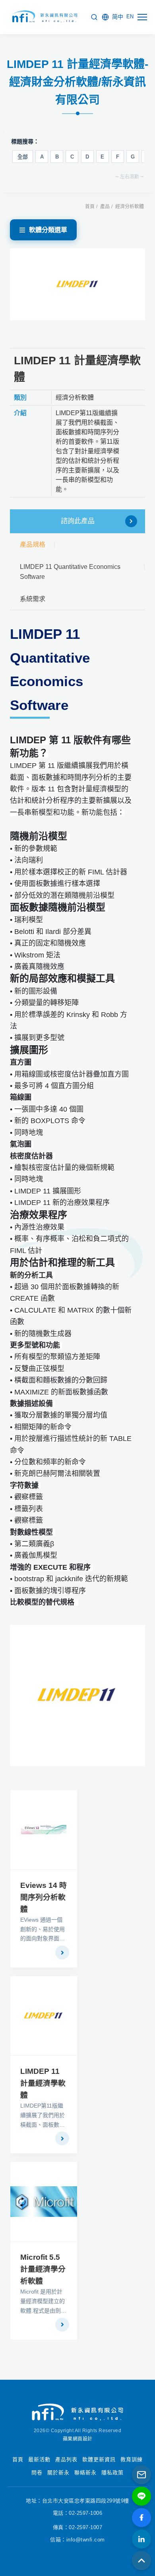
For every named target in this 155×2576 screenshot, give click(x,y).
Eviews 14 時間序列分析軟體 (44, 1897)
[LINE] (141, 2496)
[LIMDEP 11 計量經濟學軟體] (44, 2016)
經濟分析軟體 (130, 207)
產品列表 (66, 2459)
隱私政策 (112, 2473)
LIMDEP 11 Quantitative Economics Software (70, 572)
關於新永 (58, 2473)
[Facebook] (141, 2518)
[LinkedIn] (141, 2539)
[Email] (141, 2475)
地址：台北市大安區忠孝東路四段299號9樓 (77, 2501)
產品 (105, 207)
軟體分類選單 (48, 230)
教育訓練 (132, 2459)
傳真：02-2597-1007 (78, 2527)
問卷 (37, 2473)
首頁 (90, 207)
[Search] (94, 17)
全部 (23, 157)
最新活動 (39, 2459)
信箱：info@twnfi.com (77, 2540)
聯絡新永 (85, 2473)
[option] (78, 284)
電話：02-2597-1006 (78, 2513)
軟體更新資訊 (99, 2459)
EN (130, 16)
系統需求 (33, 599)
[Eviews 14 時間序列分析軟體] (44, 1830)
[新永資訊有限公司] (44, 17)
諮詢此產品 (78, 521)
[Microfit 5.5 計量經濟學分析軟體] (44, 2202)
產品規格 (33, 544)
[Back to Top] (141, 2561)
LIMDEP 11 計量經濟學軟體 (43, 2083)
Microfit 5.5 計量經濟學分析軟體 (43, 2269)
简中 (118, 17)
